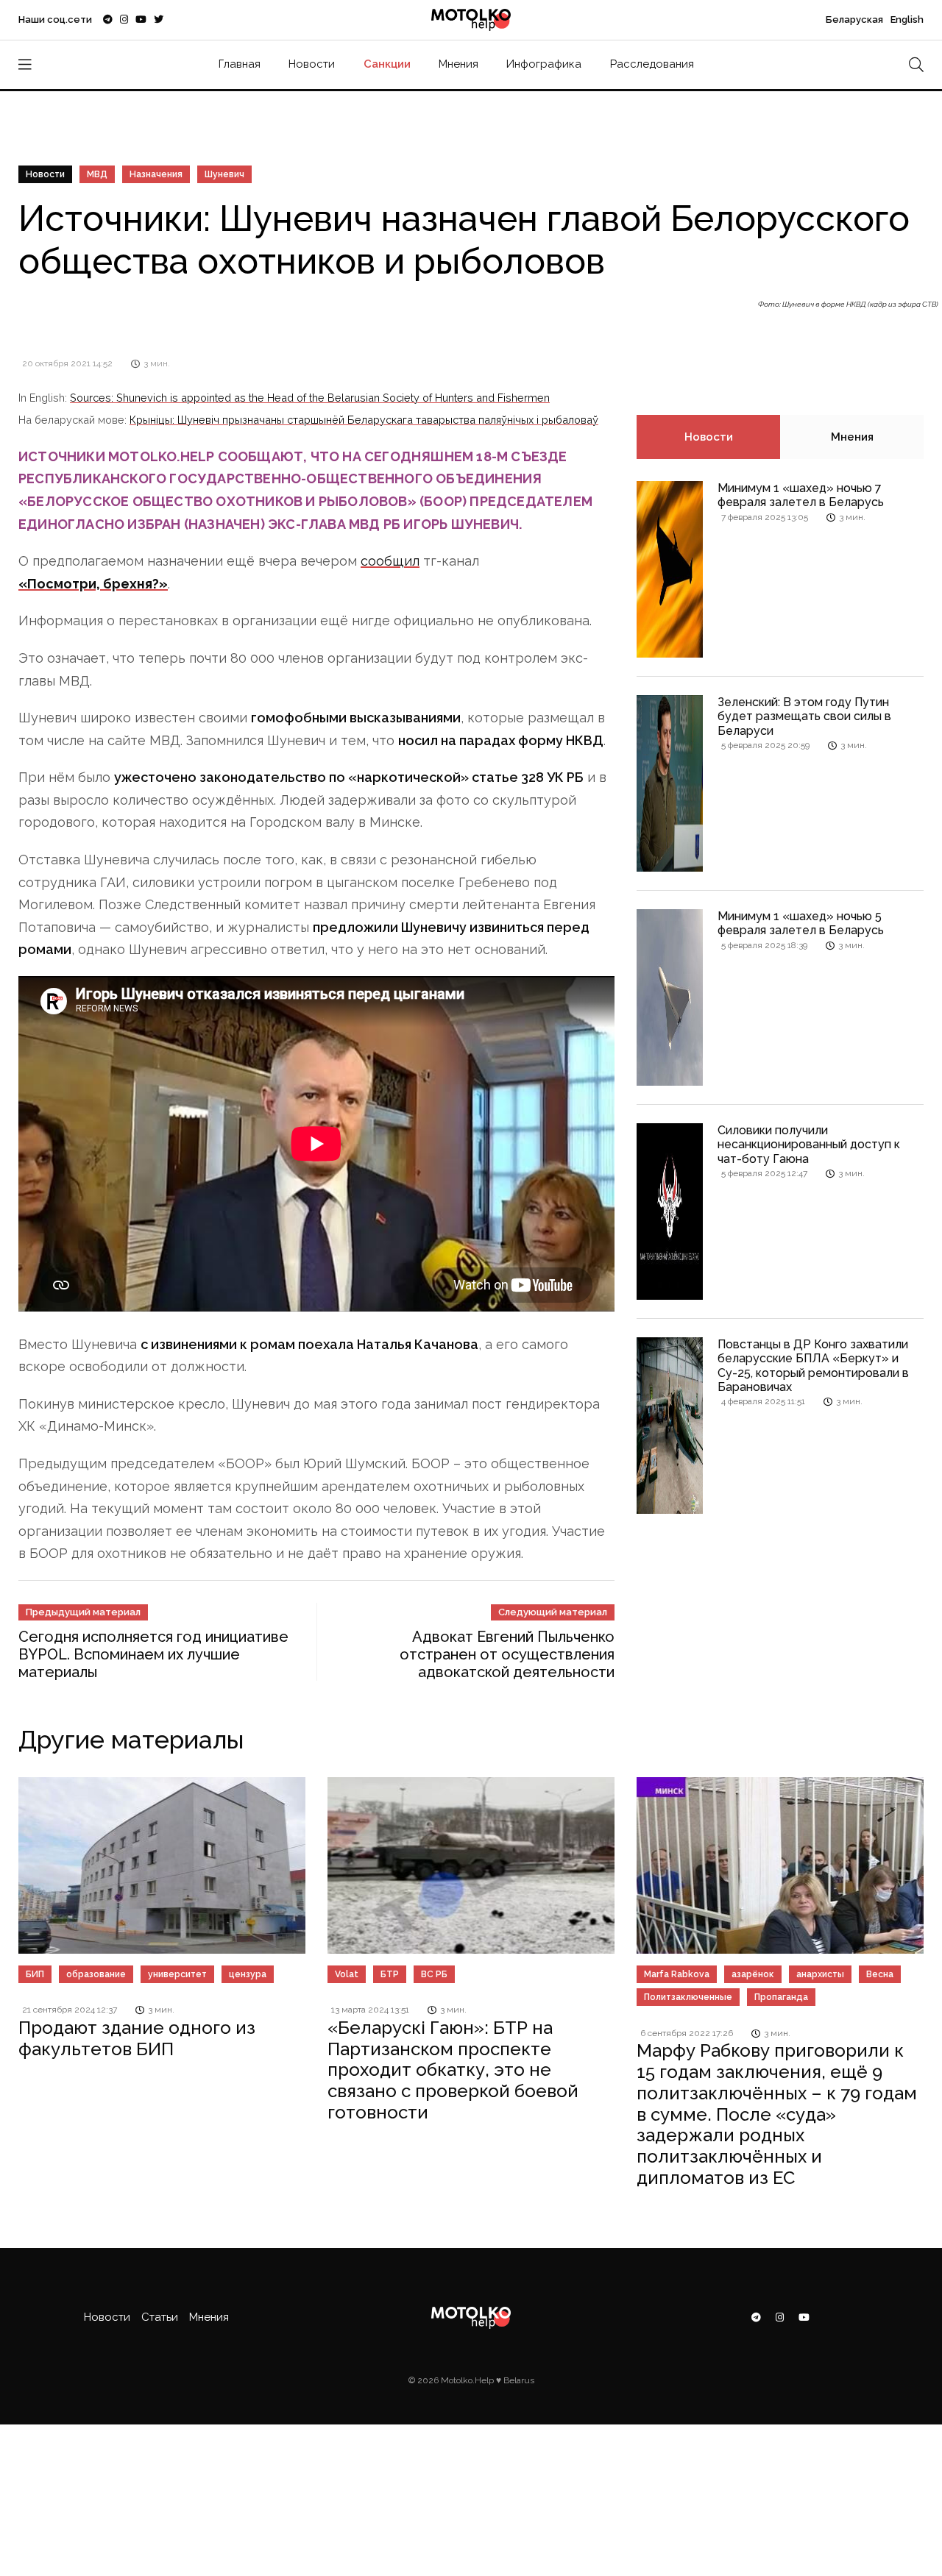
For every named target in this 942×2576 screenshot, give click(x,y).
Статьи (160, 2317)
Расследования (652, 64)
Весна (880, 1974)
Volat (347, 1974)
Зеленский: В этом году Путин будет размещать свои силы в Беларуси (804, 716)
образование (96, 1974)
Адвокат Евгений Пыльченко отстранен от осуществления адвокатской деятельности (507, 1654)
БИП (35, 1974)
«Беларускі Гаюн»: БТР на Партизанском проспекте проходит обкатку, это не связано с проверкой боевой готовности (453, 2070)
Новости (312, 64)
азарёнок (753, 1974)
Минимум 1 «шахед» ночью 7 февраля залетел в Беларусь (801, 495)
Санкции (387, 64)
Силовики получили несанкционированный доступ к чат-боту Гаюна (809, 1144)
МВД (97, 174)
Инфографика (544, 64)
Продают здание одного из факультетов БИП (137, 2038)
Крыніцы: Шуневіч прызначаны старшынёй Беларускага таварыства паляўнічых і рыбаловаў (364, 420)
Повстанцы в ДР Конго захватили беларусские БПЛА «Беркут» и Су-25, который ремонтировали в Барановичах (813, 1366)
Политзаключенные (688, 1997)
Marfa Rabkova (677, 1974)
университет (177, 1974)
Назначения (156, 174)
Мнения (458, 64)
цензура (248, 1974)
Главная (240, 64)
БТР (390, 1974)
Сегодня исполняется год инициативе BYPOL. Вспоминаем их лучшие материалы (153, 1654)
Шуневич (224, 174)
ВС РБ (434, 1974)
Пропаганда (781, 1997)
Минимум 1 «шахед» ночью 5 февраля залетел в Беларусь (801, 923)
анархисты (820, 1974)
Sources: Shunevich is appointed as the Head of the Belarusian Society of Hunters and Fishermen (310, 398)
